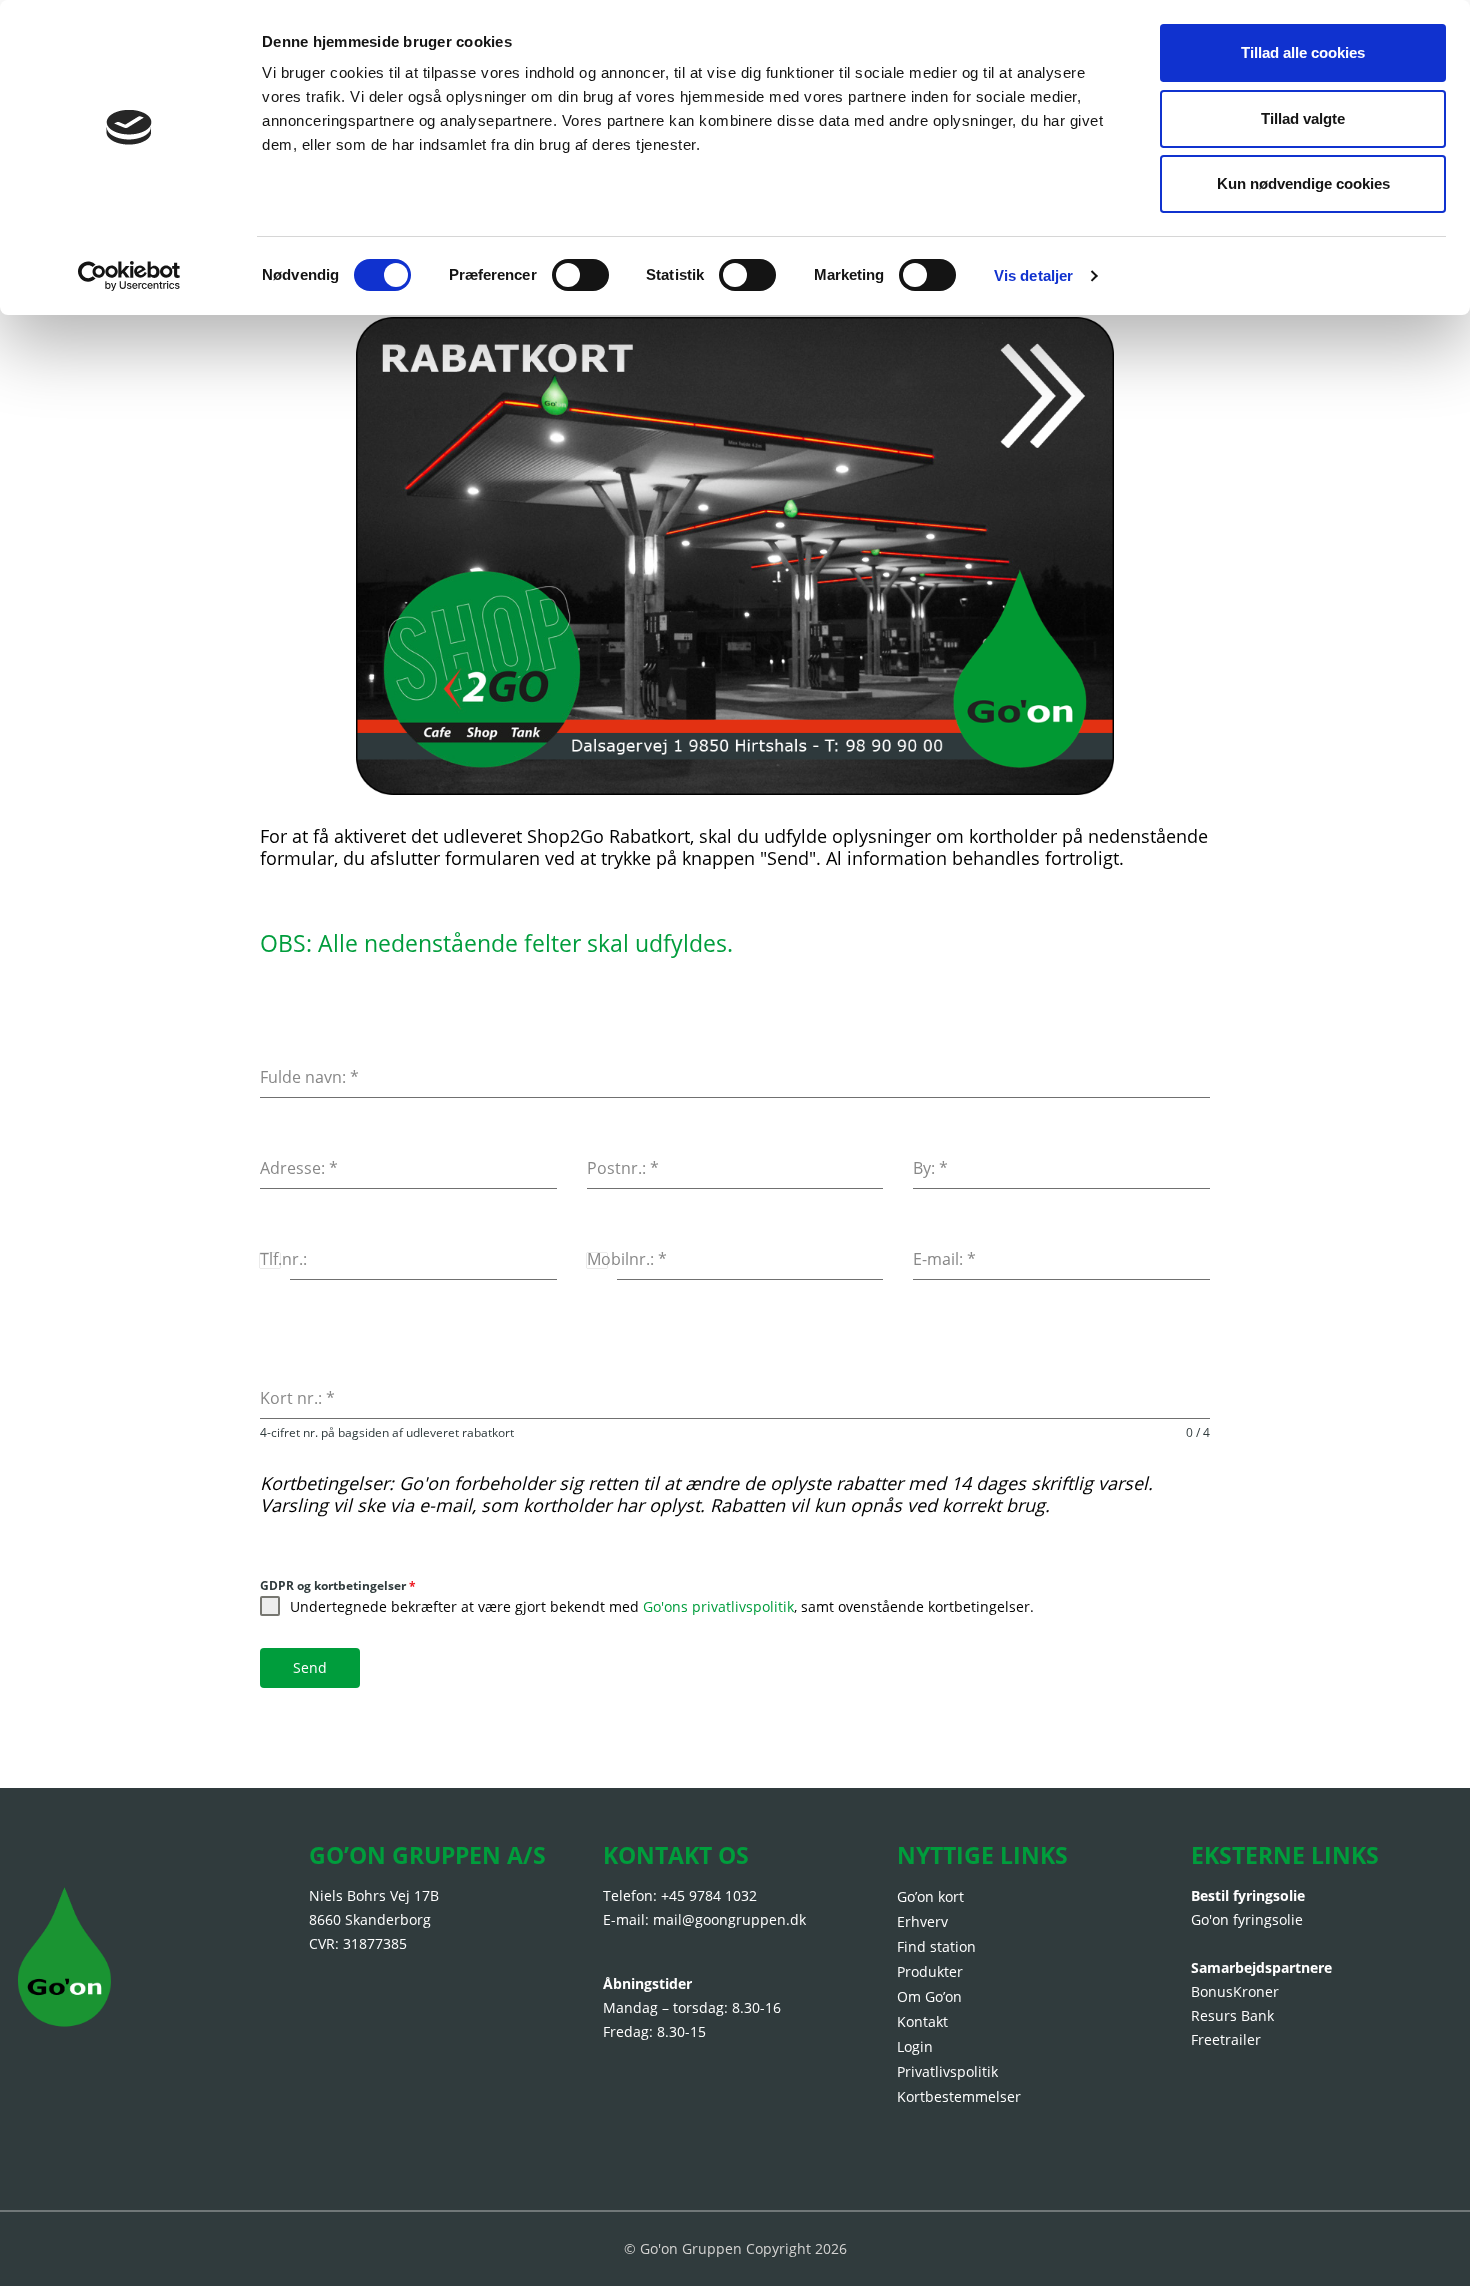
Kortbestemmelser (959, 2096)
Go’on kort (930, 1896)
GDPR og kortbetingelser (338, 1585)
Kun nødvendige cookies (1303, 183)
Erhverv (922, 1921)
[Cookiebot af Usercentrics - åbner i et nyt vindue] (129, 276)
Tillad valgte (1303, 118)
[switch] (580, 275)
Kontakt (922, 2021)
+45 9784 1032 (709, 1895)
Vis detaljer (1033, 275)
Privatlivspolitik (947, 2071)
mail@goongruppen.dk (729, 1919)
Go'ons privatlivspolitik (718, 1606)
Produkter (930, 1971)
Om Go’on (929, 1996)
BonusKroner (1235, 1991)
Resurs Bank (1232, 2015)
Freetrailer (1226, 2039)
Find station (936, 1946)
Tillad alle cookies (1303, 52)
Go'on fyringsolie (1247, 1919)
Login (915, 2046)
